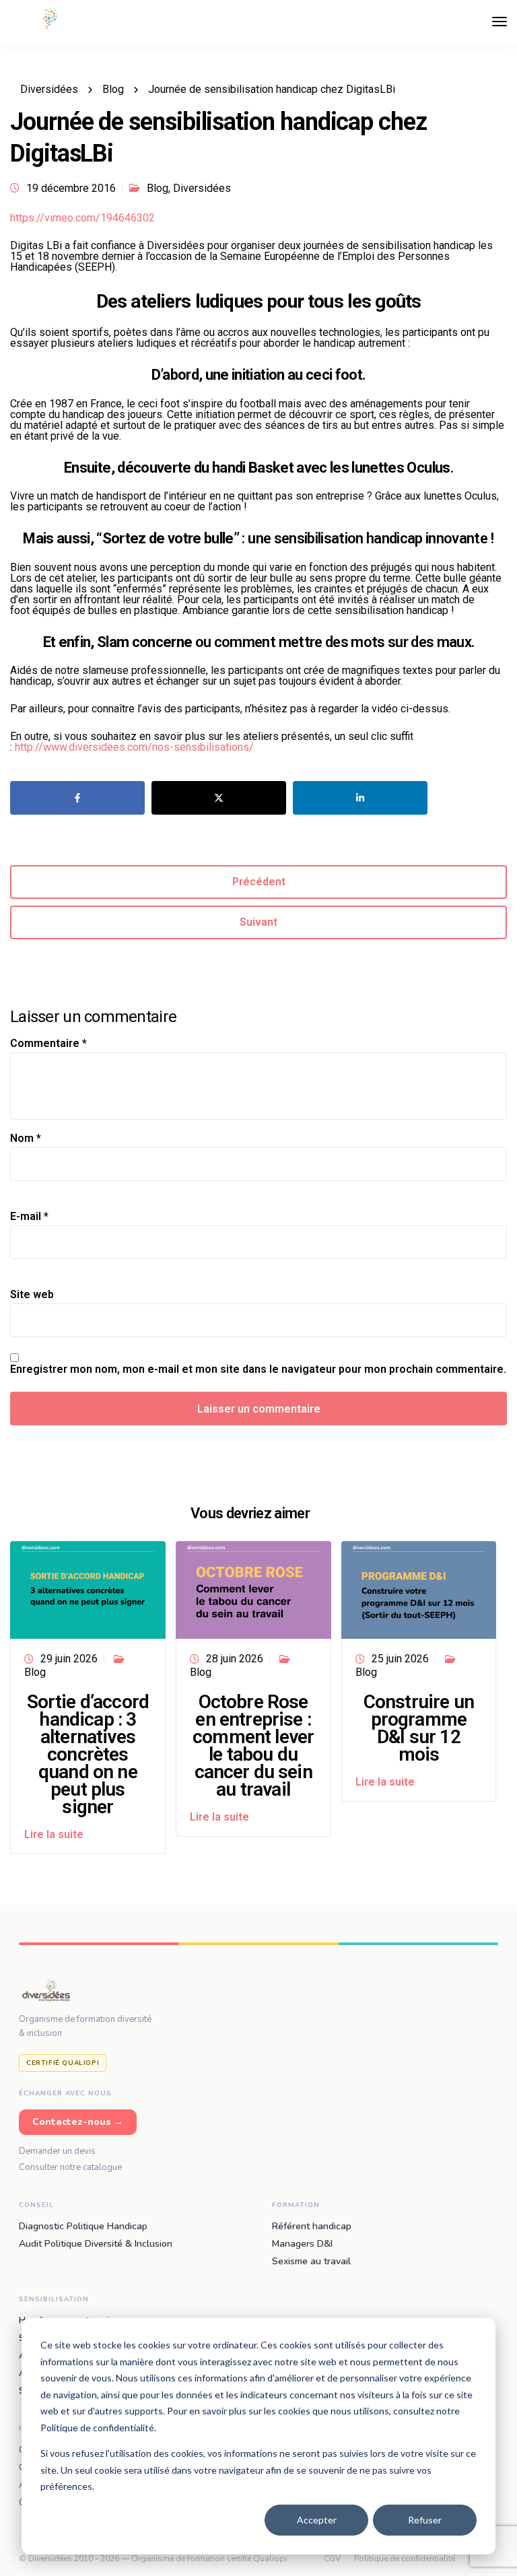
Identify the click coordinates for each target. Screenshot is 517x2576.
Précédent (259, 882)
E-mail (29, 1217)
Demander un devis (57, 2151)
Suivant (258, 922)
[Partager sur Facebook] (77, 798)
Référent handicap (312, 2227)
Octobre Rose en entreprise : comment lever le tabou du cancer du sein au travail (253, 1745)
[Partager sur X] (219, 798)
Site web (32, 1295)
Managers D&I (302, 2244)
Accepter (317, 2520)
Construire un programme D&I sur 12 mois (419, 1728)
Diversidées (202, 188)
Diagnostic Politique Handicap (83, 2227)
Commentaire (48, 1044)
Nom (26, 1139)
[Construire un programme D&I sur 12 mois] (419, 1589)
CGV (332, 2558)
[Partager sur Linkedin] (360, 798)
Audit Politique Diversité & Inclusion (96, 2244)
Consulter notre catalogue (70, 2167)
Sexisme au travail (311, 2262)
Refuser (425, 2520)
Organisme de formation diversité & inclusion (85, 2026)
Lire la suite (54, 1834)
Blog (158, 188)
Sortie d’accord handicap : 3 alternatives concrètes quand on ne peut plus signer (88, 1754)
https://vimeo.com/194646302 (82, 218)
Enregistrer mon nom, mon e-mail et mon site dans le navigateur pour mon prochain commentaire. (258, 1369)
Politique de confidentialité (405, 2558)
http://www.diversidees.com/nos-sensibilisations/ (134, 747)
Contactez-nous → (78, 2122)
